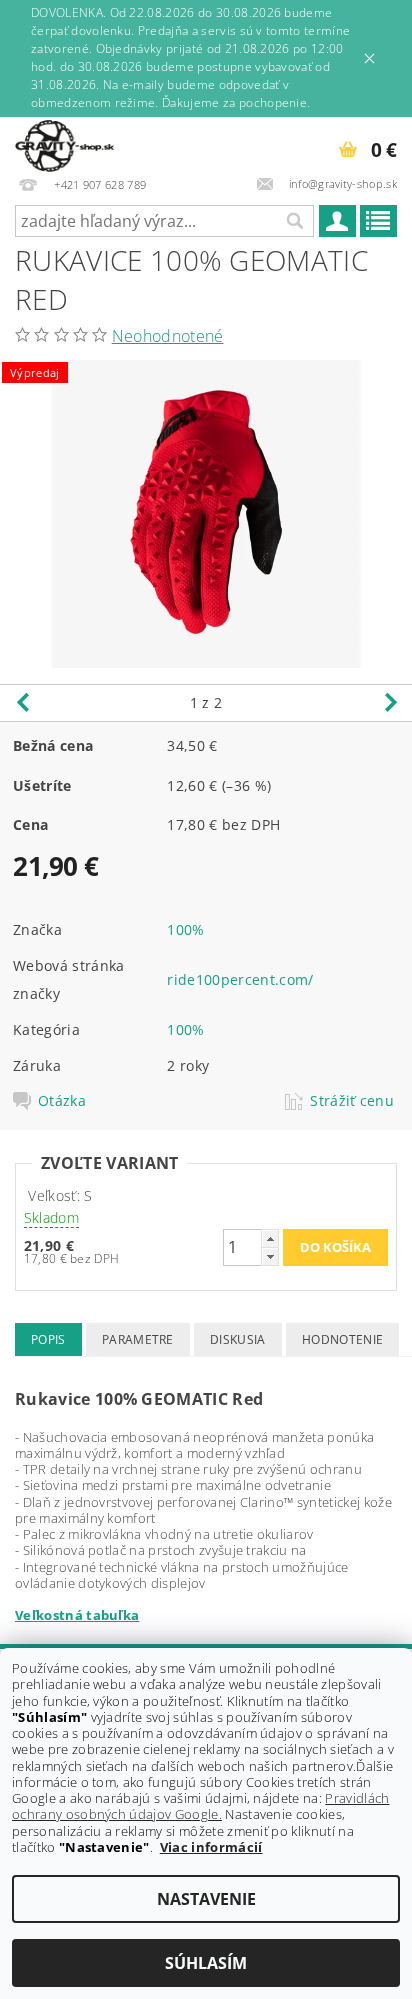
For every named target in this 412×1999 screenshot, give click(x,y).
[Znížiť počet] (270, 1256)
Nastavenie (206, 1899)
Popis (48, 1339)
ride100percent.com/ (240, 979)
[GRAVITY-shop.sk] (64, 143)
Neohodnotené (168, 336)
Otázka (62, 1101)
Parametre (138, 1339)
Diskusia (238, 1339)
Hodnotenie (342, 1339)
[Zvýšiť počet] (270, 1238)
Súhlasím (206, 1963)
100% (185, 929)
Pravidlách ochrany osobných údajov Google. (201, 1806)
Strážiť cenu (352, 1101)
